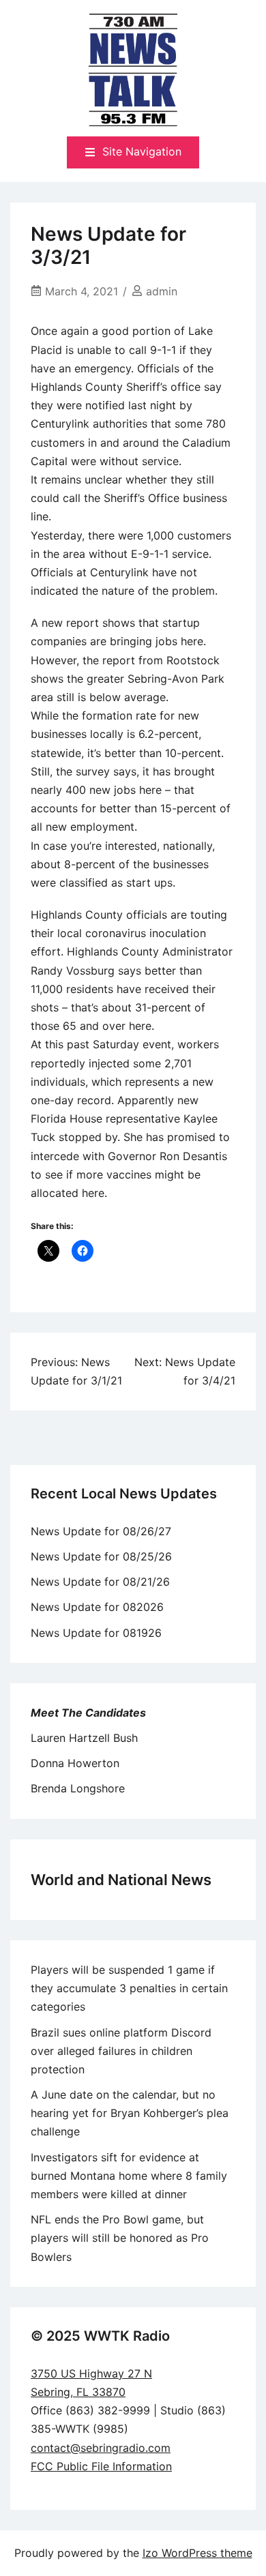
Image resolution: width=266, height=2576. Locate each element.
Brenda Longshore (78, 1788)
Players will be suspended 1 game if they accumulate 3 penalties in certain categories (129, 1988)
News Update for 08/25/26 (101, 1556)
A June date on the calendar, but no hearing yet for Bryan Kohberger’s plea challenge (130, 2113)
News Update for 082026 (97, 1607)
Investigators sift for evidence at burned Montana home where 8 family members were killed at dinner (129, 2176)
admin (162, 291)
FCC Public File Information (101, 2466)
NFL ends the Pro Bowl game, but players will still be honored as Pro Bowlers (120, 2238)
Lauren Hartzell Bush (84, 1738)
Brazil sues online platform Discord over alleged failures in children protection (121, 2051)
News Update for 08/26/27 (101, 1531)
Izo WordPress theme (197, 2553)
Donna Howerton (75, 1763)
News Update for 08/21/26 (100, 1582)
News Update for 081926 (96, 1633)
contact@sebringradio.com (101, 2448)
